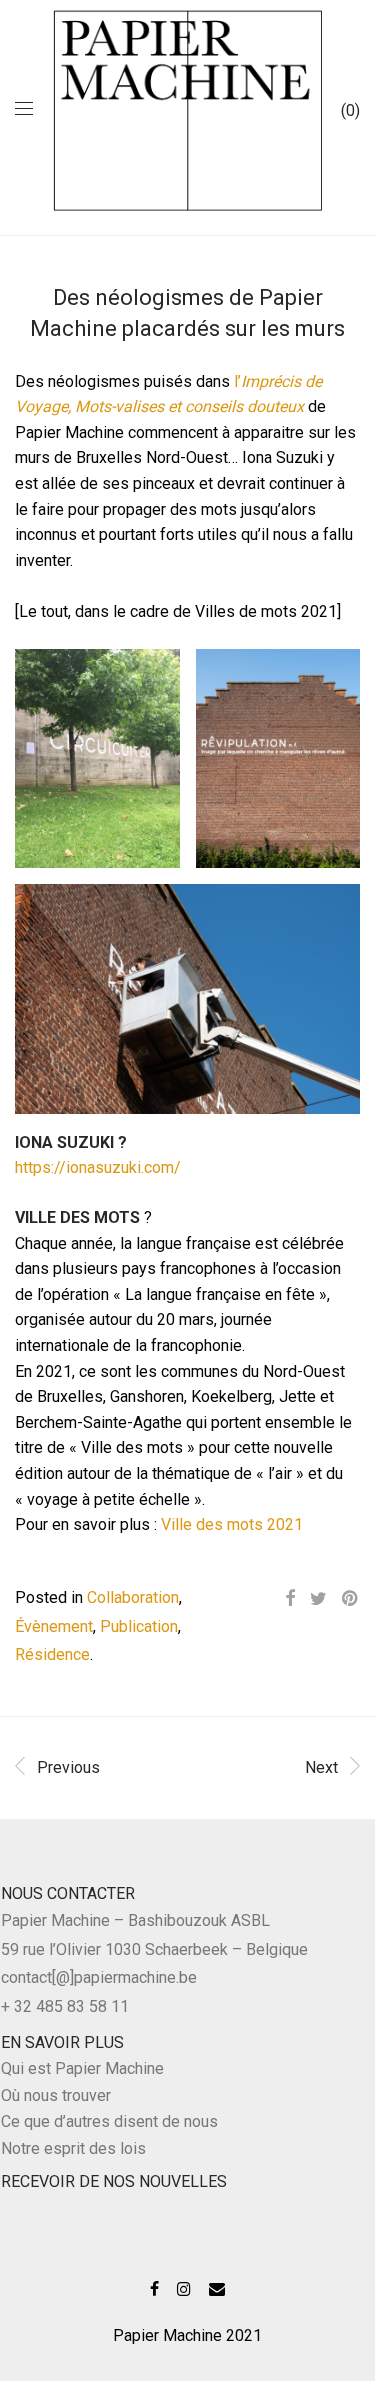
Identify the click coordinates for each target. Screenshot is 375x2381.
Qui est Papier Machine (82, 2068)
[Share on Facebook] (290, 1599)
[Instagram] (184, 2287)
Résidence (52, 1654)
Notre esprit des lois (73, 2148)
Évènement (54, 1626)
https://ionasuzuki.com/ (98, 1167)
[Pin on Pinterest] (351, 1599)
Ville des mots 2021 (232, 1524)
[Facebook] (154, 2287)
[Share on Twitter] (318, 1599)
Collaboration (133, 1597)
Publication (139, 1626)
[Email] (217, 2287)
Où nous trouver (56, 2095)
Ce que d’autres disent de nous (109, 2121)
